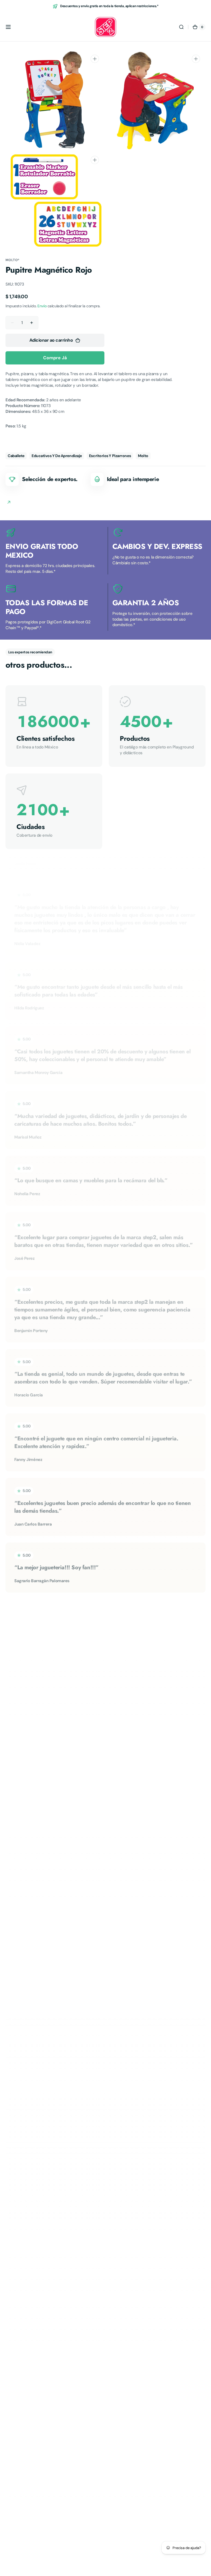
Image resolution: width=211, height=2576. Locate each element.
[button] (8, 27)
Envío (42, 306)
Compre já (55, 358)
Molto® (13, 260)
